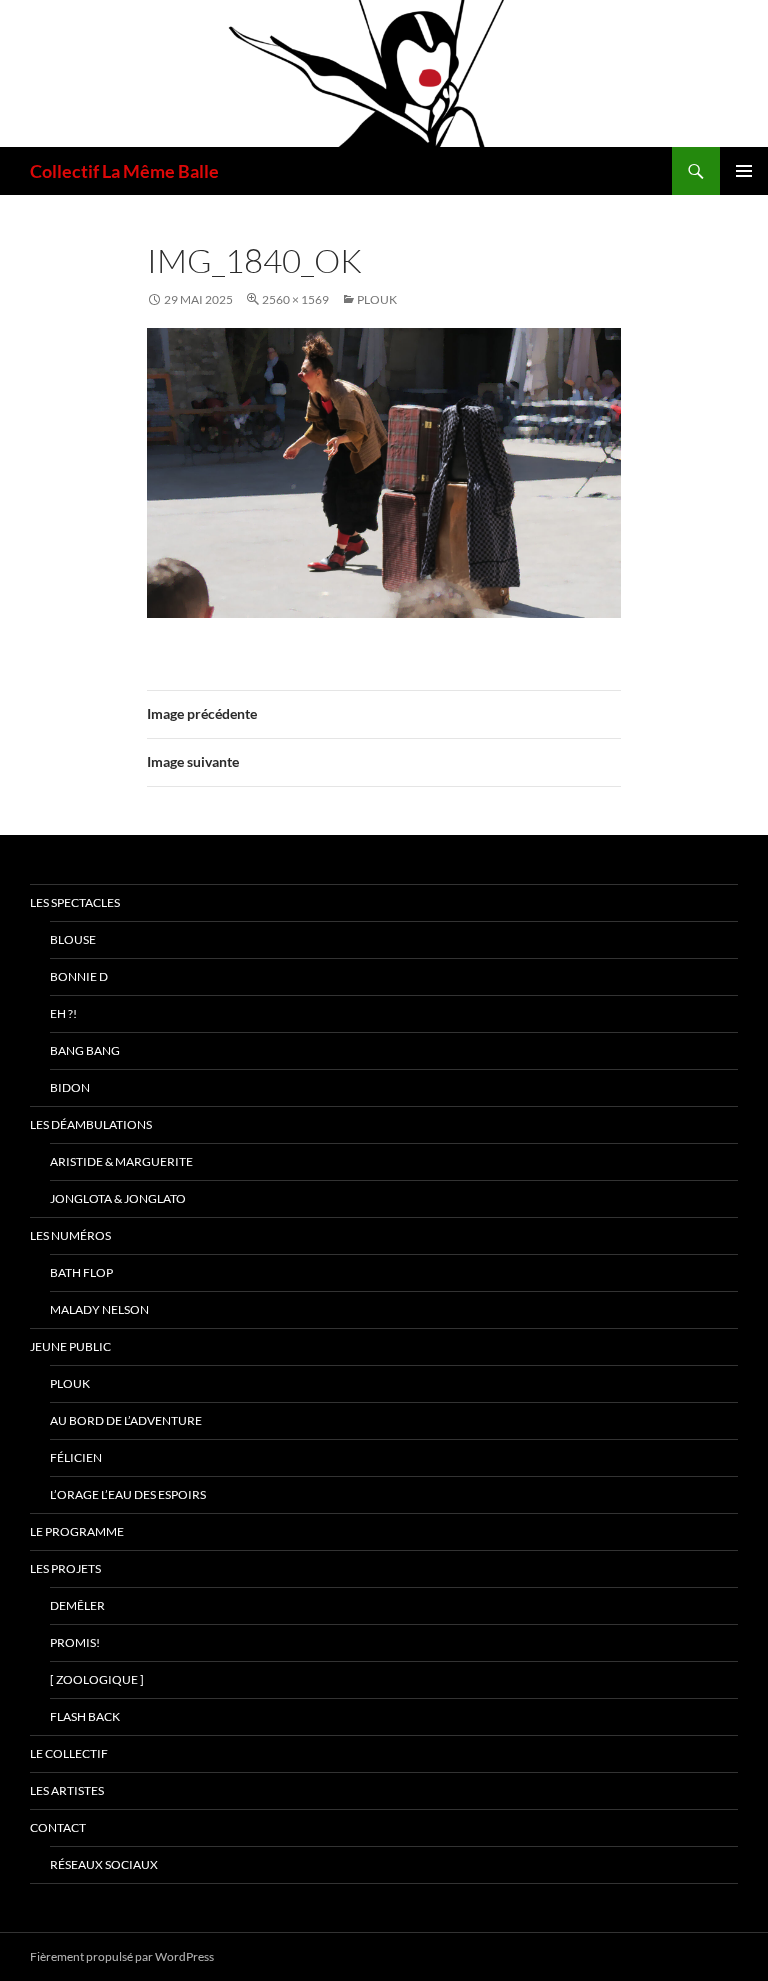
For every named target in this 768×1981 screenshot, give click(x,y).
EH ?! (63, 1013)
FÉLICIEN (76, 1457)
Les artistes (67, 1790)
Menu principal (744, 171)
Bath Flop (81, 1272)
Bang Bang (85, 1050)
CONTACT (58, 1827)
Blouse (73, 939)
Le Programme (77, 1531)
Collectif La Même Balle (124, 171)
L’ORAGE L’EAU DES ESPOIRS (128, 1494)
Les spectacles (75, 902)
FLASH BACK (85, 1716)
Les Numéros (70, 1235)
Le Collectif (69, 1753)
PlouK (377, 299)
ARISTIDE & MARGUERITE (121, 1161)
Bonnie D (79, 976)
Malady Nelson (99, 1309)
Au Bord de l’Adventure (126, 1420)
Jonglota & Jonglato (118, 1198)
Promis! (75, 1642)
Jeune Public (70, 1346)
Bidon (70, 1087)
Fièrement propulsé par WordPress (122, 1956)
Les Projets (65, 1568)
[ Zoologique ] (97, 1679)
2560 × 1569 (295, 299)
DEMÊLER (77, 1605)
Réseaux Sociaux (104, 1864)
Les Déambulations (91, 1124)
